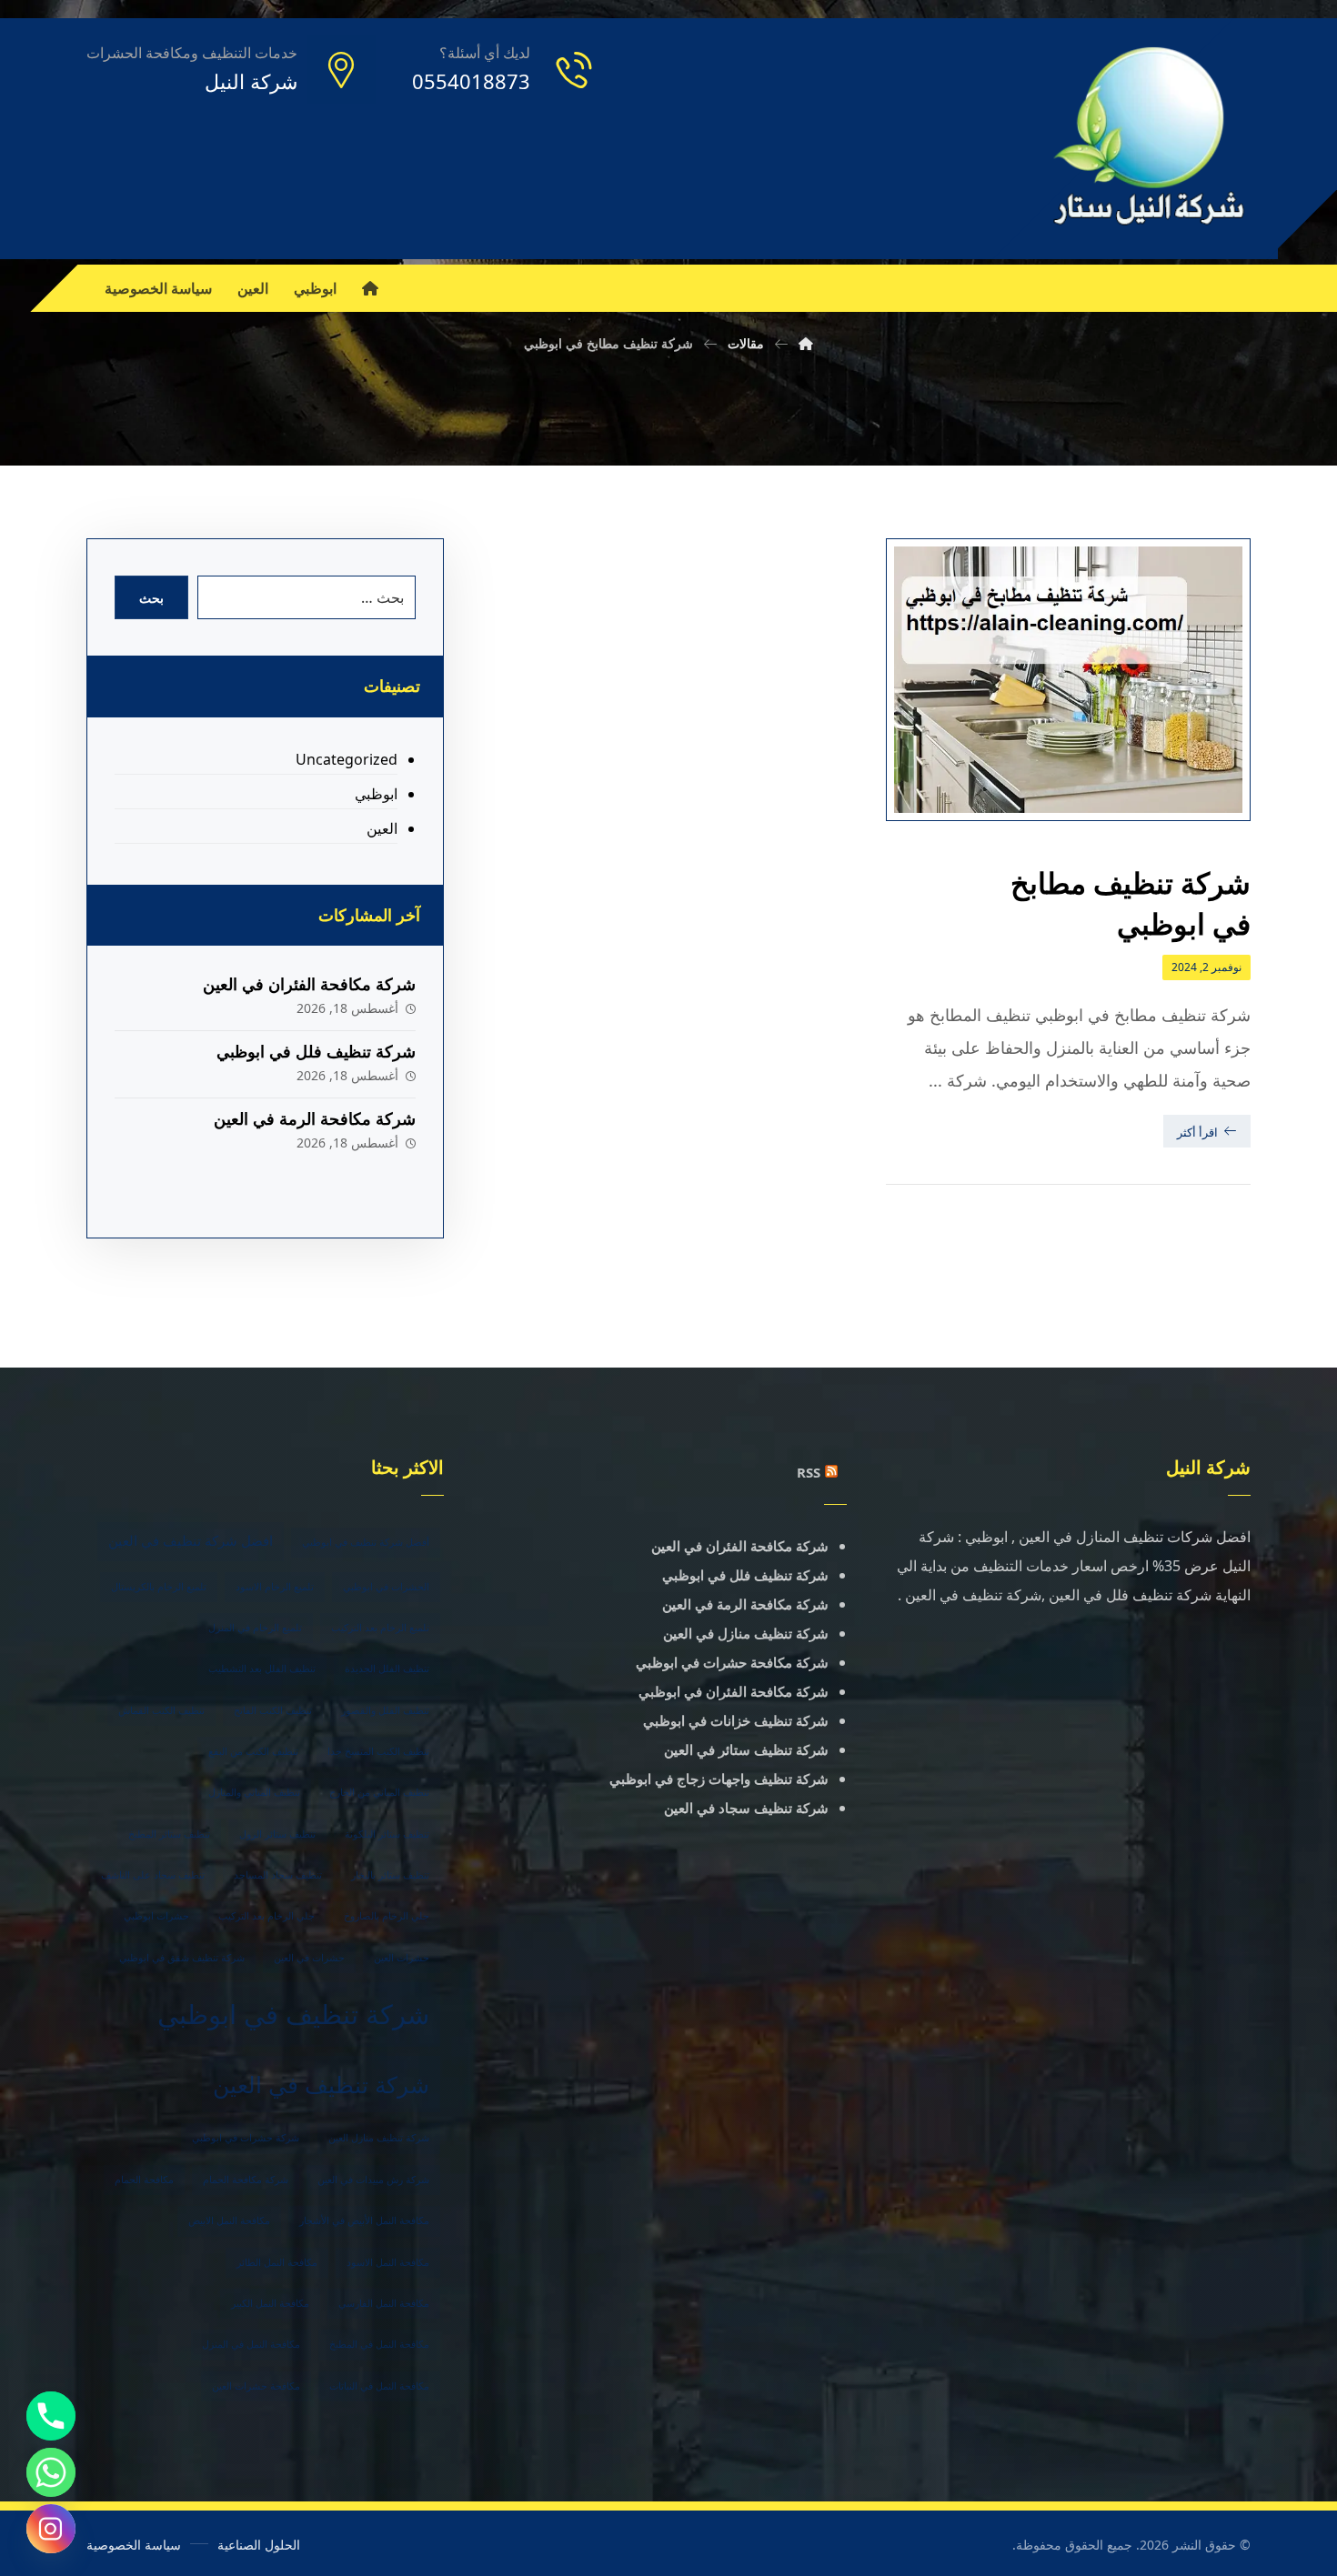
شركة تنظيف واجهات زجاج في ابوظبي (719, 1779)
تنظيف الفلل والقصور (385, 1710)
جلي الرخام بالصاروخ (387, 1916)
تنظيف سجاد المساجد (278, 1875)
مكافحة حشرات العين (256, 2386)
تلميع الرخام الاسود (275, 1587)
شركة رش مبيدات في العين (373, 2180)
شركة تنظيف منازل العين (379, 2138)
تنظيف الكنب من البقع (253, 1751)
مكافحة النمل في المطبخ (379, 2344)
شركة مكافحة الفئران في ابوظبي (734, 1691)
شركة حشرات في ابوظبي (246, 2138)
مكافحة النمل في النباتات (379, 2386)
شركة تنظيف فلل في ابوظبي (316, 1051)
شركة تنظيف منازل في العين (746, 1633)
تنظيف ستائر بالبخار (390, 1875)
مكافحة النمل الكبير (270, 2303)
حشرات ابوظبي (156, 1916)
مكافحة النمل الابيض (229, 2220)
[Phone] (51, 2416)
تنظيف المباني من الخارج (379, 1792)
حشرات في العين (309, 1958)
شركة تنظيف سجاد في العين (746, 1808)
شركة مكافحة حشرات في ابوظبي (732, 1662)
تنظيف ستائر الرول (277, 1834)
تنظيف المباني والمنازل (254, 1792)
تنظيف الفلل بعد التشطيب (262, 1669)
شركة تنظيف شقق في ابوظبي (182, 1958)
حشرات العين (402, 1958)
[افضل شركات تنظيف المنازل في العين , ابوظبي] (1150, 139)
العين (382, 828)
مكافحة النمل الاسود (388, 2262)
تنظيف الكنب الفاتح (273, 1710)
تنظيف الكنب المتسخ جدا (378, 1751)
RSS (809, 1472)
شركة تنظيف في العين (321, 2084)
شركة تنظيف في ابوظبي (293, 2014)
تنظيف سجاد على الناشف (153, 1875)
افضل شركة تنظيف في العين (191, 1541)
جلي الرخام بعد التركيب (266, 1916)
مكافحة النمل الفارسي (384, 2303)
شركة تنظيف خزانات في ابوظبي (736, 1720)
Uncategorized (346, 759)
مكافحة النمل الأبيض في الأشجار (364, 2220)
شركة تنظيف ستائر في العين (746, 1749)
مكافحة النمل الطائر (277, 2262)
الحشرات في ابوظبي (386, 1587)
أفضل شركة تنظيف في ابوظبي (366, 1542)
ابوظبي (376, 794)
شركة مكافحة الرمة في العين (315, 1118)
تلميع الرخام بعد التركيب (380, 1628)
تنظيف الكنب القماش (161, 1710)
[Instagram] (51, 2529)
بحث (151, 598)
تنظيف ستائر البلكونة (387, 1834)
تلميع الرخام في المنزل (255, 1628)
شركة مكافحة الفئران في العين (309, 984)
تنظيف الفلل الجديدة (387, 1669)
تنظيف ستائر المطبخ (169, 1834)
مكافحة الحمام (144, 2180)
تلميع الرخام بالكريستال (159, 1587)
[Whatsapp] (51, 2472)
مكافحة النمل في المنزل (251, 2344)
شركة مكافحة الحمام (246, 2180)
